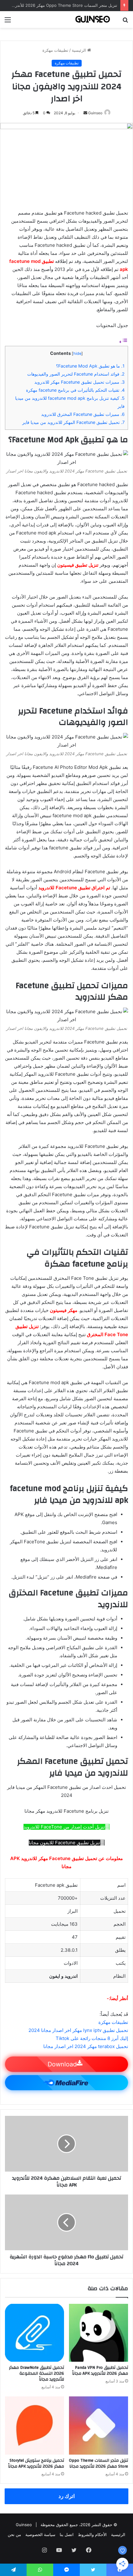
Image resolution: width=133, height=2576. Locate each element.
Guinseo (95, 113)
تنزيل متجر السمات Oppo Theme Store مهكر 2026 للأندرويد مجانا (59, 5)
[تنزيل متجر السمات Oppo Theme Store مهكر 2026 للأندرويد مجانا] (99, 2426)
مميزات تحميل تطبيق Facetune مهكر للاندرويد (79, 382)
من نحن (14, 2535)
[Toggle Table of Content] (123, 342)
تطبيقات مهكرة (55, 50)
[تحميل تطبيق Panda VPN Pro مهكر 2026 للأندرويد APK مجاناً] (99, 2333)
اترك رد (67, 2496)
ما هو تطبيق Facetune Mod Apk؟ (90, 366)
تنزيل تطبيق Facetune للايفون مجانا (64, 1843)
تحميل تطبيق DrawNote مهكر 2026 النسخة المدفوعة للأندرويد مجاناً (36, 2373)
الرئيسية (79, 50)
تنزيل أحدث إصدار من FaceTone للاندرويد (64, 1827)
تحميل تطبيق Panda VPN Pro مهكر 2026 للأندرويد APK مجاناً (100, 2371)
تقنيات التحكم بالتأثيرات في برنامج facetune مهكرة (75, 390)
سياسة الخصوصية (40, 2535)
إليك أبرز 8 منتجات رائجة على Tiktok (92, 2038)
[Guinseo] (93, 20)
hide (77, 353)
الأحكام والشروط (92, 2535)
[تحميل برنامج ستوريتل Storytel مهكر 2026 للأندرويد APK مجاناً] (34, 2426)
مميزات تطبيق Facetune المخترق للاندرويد (83, 414)
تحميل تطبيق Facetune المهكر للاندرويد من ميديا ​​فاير (73, 422)
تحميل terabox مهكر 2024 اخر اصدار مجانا (86, 2046)
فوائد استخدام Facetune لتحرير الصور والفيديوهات (76, 374)
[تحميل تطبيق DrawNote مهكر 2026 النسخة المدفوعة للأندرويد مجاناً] (34, 2333)
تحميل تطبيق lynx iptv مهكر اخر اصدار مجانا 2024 (78, 2030)
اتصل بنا (67, 2535)
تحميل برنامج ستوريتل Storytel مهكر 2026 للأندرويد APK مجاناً (36, 2463)
